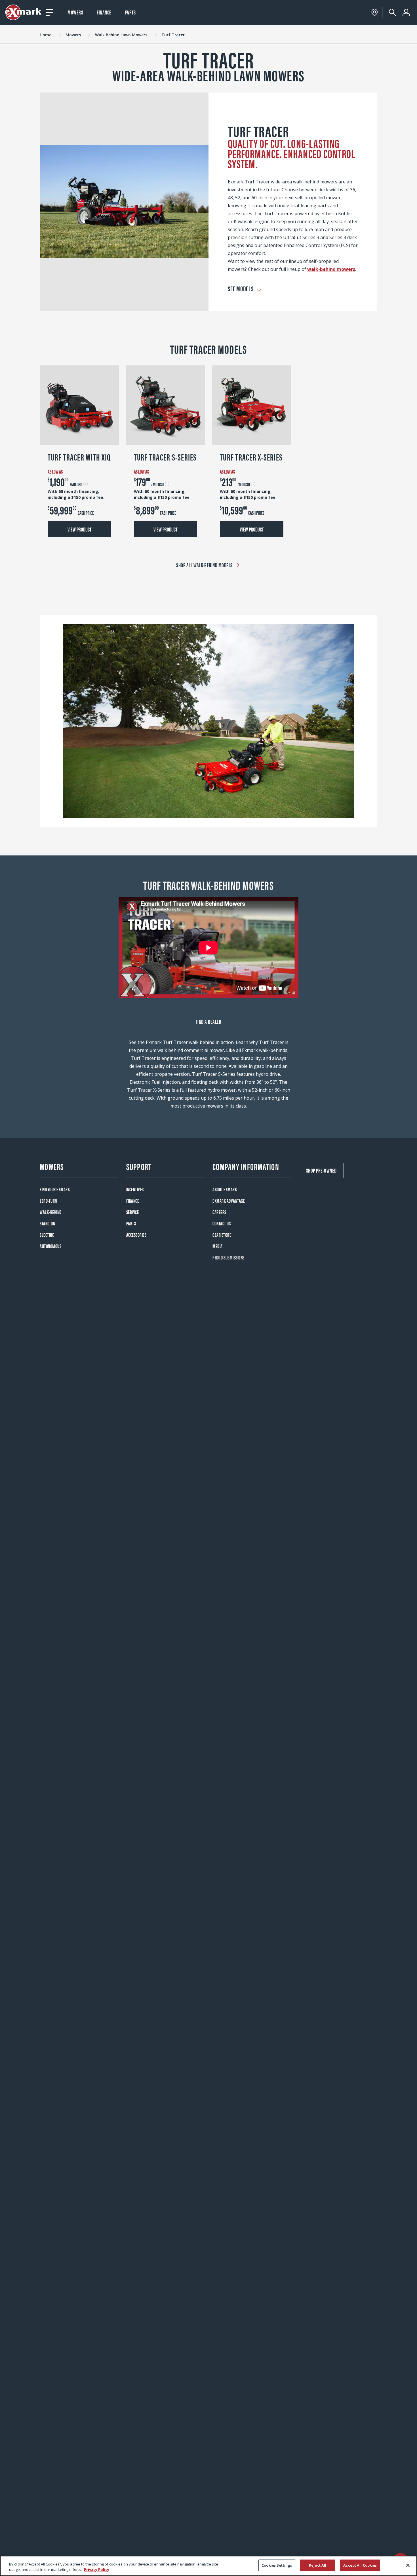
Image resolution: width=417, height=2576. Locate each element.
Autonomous (50, 1246)
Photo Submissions (228, 1257)
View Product (79, 529)
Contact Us (222, 1223)
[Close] (408, 2565)
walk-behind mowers (331, 269)
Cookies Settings (277, 2565)
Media (218, 1246)
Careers (219, 1212)
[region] (208, 2566)
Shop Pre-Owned (321, 1170)
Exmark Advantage (229, 1201)
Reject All (318, 2565)
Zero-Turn (48, 1201)
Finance (104, 12)
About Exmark (225, 1189)
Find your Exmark (55, 1189)
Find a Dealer (209, 1021)
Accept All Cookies (360, 2565)
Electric (47, 1235)
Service (133, 1212)
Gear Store (222, 1235)
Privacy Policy (97, 2570)
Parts (130, 12)
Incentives (135, 1189)
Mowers (75, 12)
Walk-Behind (51, 1212)
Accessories (136, 1235)
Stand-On (47, 1223)
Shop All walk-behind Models (204, 565)
